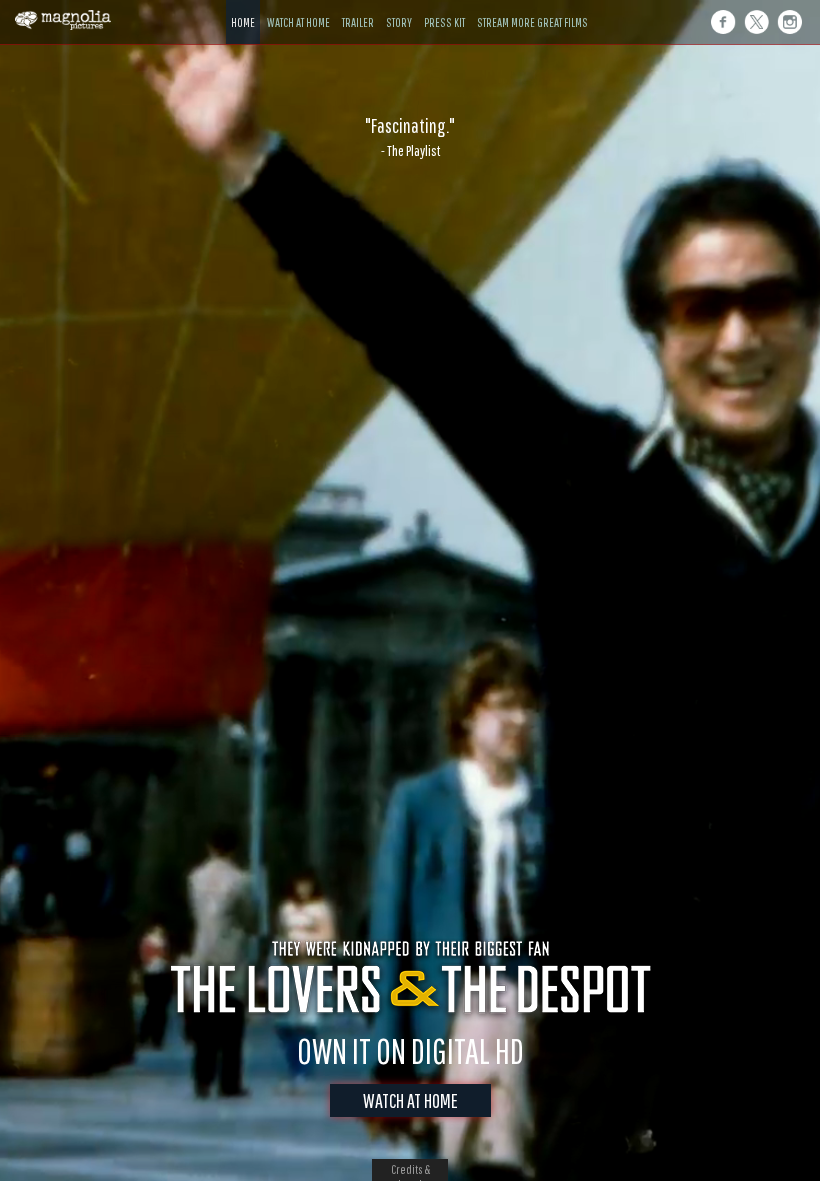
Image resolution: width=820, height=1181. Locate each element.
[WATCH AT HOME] (298, 7)
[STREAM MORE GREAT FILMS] (532, 7)
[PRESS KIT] (444, 7)
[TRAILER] (358, 7)
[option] (410, 137)
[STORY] (399, 7)
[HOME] (243, 7)
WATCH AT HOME (410, 1100)
